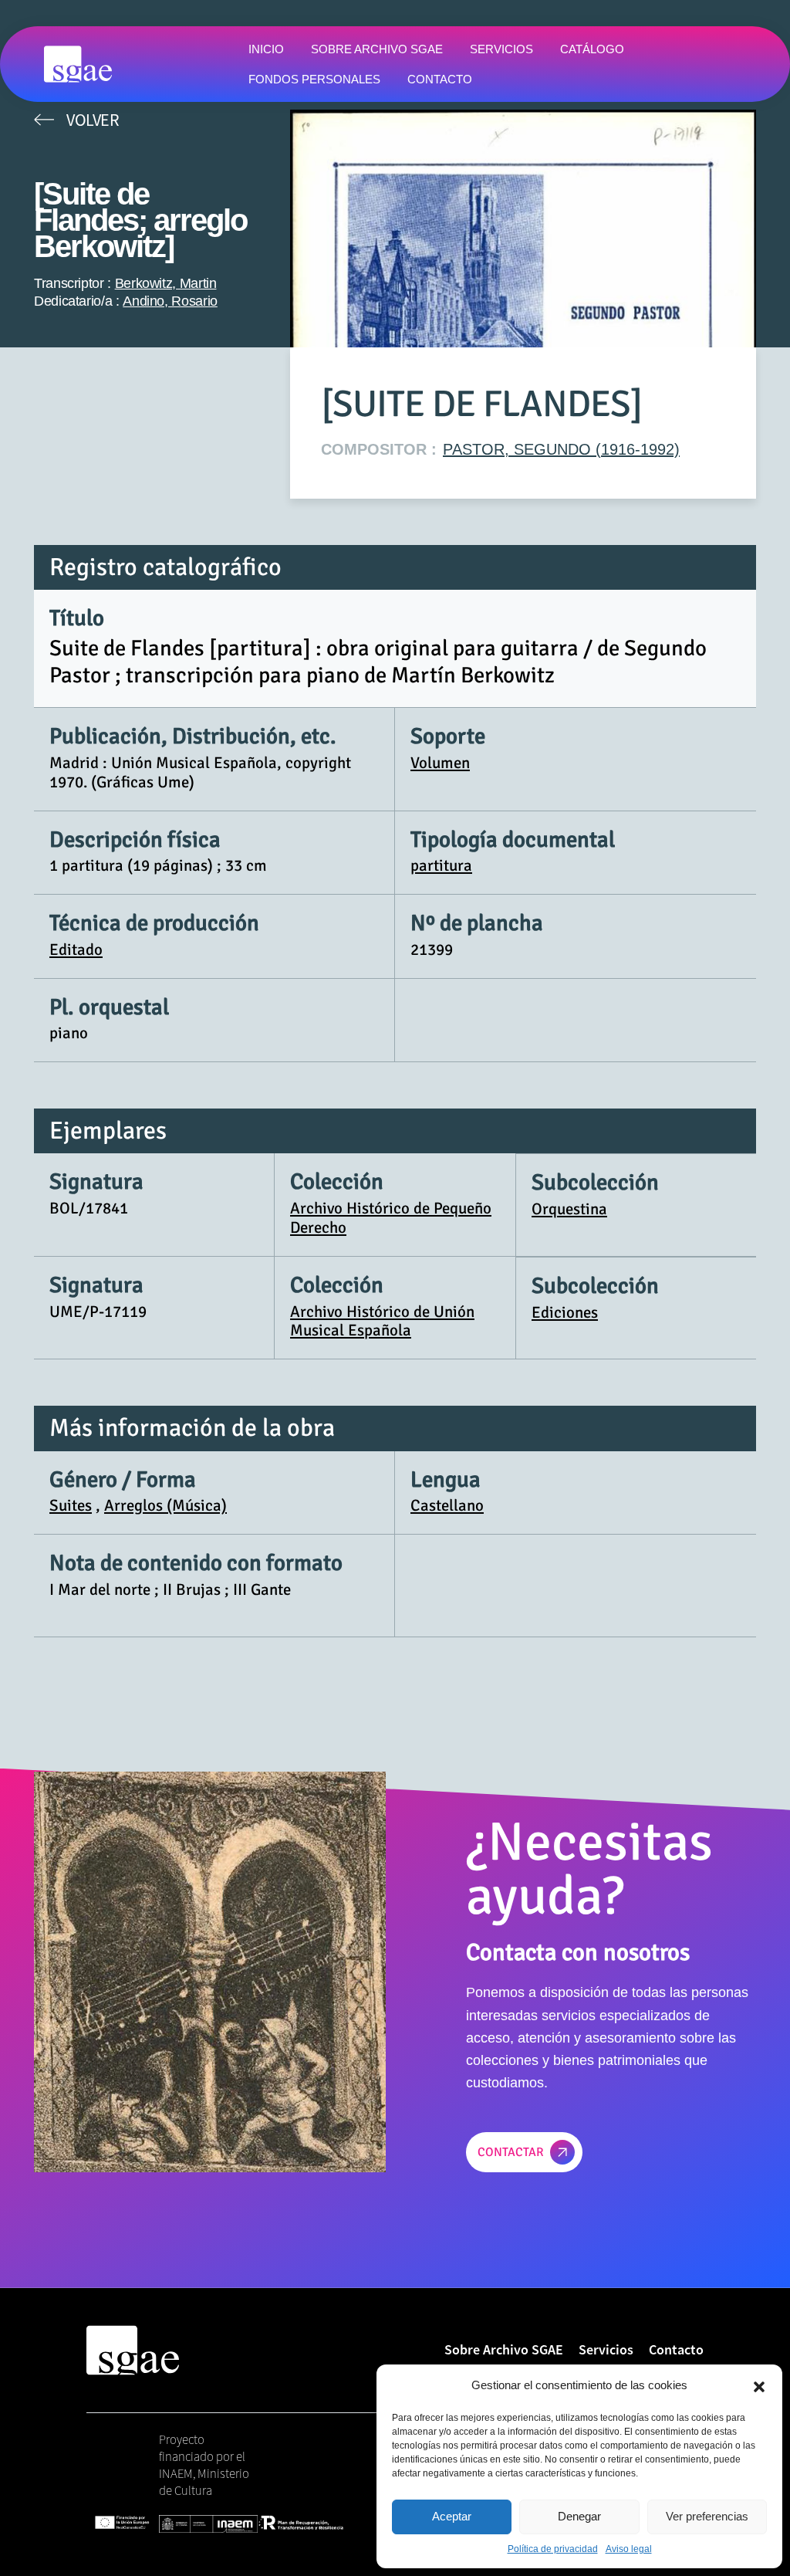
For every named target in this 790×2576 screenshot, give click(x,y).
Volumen (440, 763)
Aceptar (452, 2516)
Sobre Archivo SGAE (504, 2349)
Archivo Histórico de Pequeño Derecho (391, 1218)
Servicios (606, 2349)
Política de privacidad (553, 2549)
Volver (93, 120)
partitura (441, 865)
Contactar (511, 2152)
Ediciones (565, 1312)
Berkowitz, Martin (166, 283)
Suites (71, 1505)
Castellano (447, 1505)
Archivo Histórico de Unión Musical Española (382, 1321)
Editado (76, 949)
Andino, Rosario (170, 301)
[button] (759, 2385)
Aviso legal (629, 2549)
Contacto (676, 2349)
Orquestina (569, 1209)
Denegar (579, 2516)
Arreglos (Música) (165, 1505)
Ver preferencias (707, 2516)
